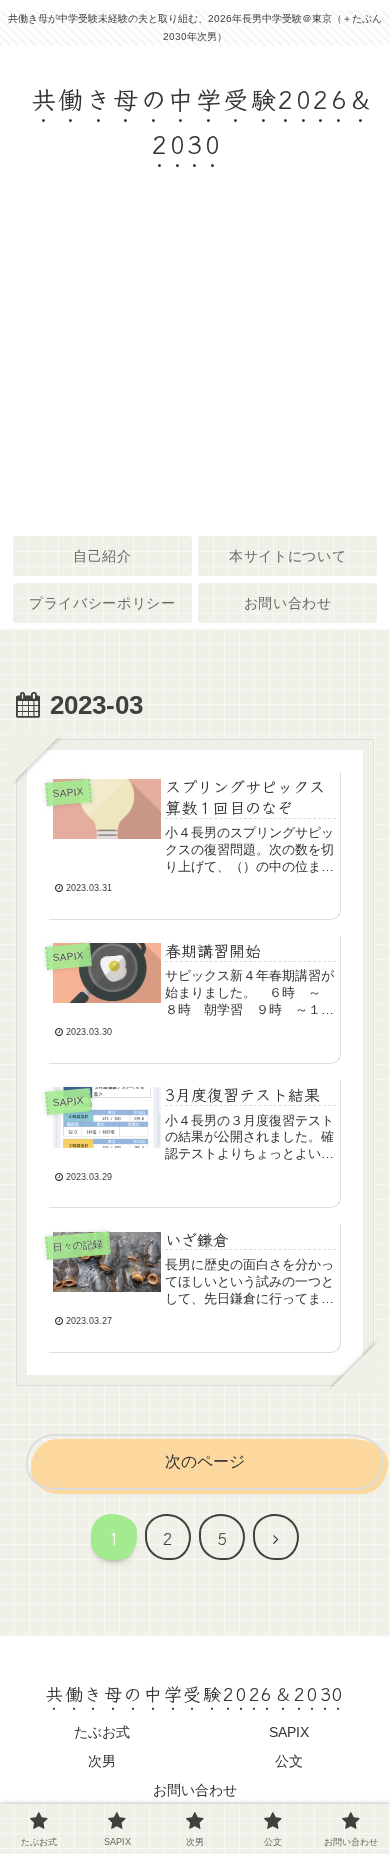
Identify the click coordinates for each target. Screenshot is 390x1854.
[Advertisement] (195, 365)
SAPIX (289, 1732)
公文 (289, 1761)
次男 (102, 1761)
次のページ (205, 1461)
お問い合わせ (195, 1790)
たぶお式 (102, 1732)
